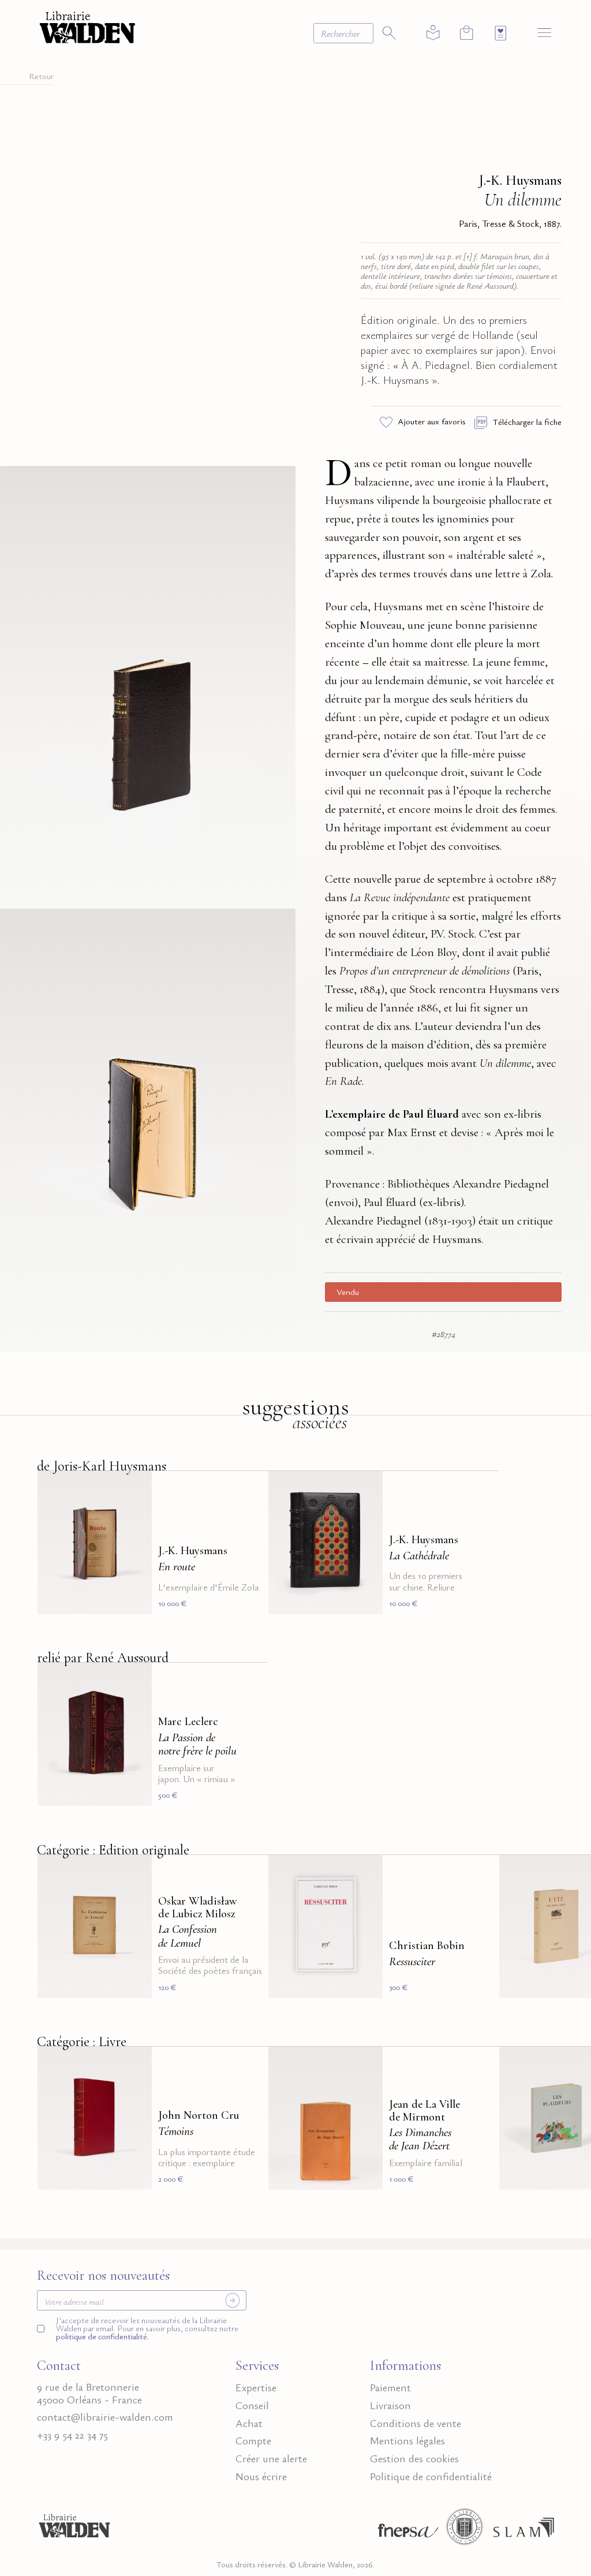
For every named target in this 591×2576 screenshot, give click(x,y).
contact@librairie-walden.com (105, 2417)
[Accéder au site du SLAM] (524, 2530)
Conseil (252, 2405)
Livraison (390, 2405)
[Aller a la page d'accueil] (87, 26)
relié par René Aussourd (103, 1658)
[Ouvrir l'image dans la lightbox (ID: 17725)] (148, 685)
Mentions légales (407, 2440)
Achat (249, 2423)
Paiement (390, 2387)
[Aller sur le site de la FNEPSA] (405, 2530)
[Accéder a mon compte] (433, 33)
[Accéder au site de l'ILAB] (465, 2530)
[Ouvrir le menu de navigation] (545, 32)
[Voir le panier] (467, 33)
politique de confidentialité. (102, 2336)
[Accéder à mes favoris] (501, 33)
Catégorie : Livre (82, 2042)
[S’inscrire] (233, 2300)
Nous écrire (261, 2476)
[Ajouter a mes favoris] (136, 1487)
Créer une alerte (271, 2458)
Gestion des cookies (414, 2458)
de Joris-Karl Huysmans (102, 1466)
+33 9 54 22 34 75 (72, 2435)
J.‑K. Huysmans (520, 180)
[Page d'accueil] (74, 2530)
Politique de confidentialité (431, 2476)
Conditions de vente (416, 2423)
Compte (253, 2440)
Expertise (256, 2387)
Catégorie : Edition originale (113, 1850)
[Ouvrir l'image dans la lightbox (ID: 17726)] (148, 1128)
